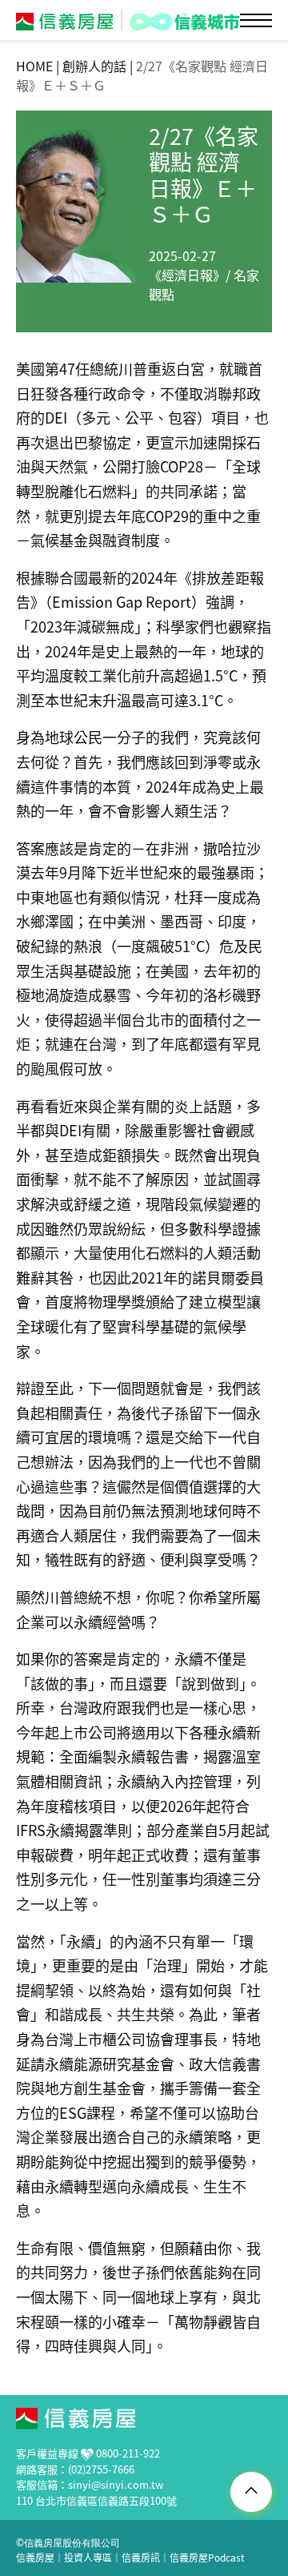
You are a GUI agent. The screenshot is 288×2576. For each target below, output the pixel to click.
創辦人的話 (94, 66)
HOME (34, 66)
